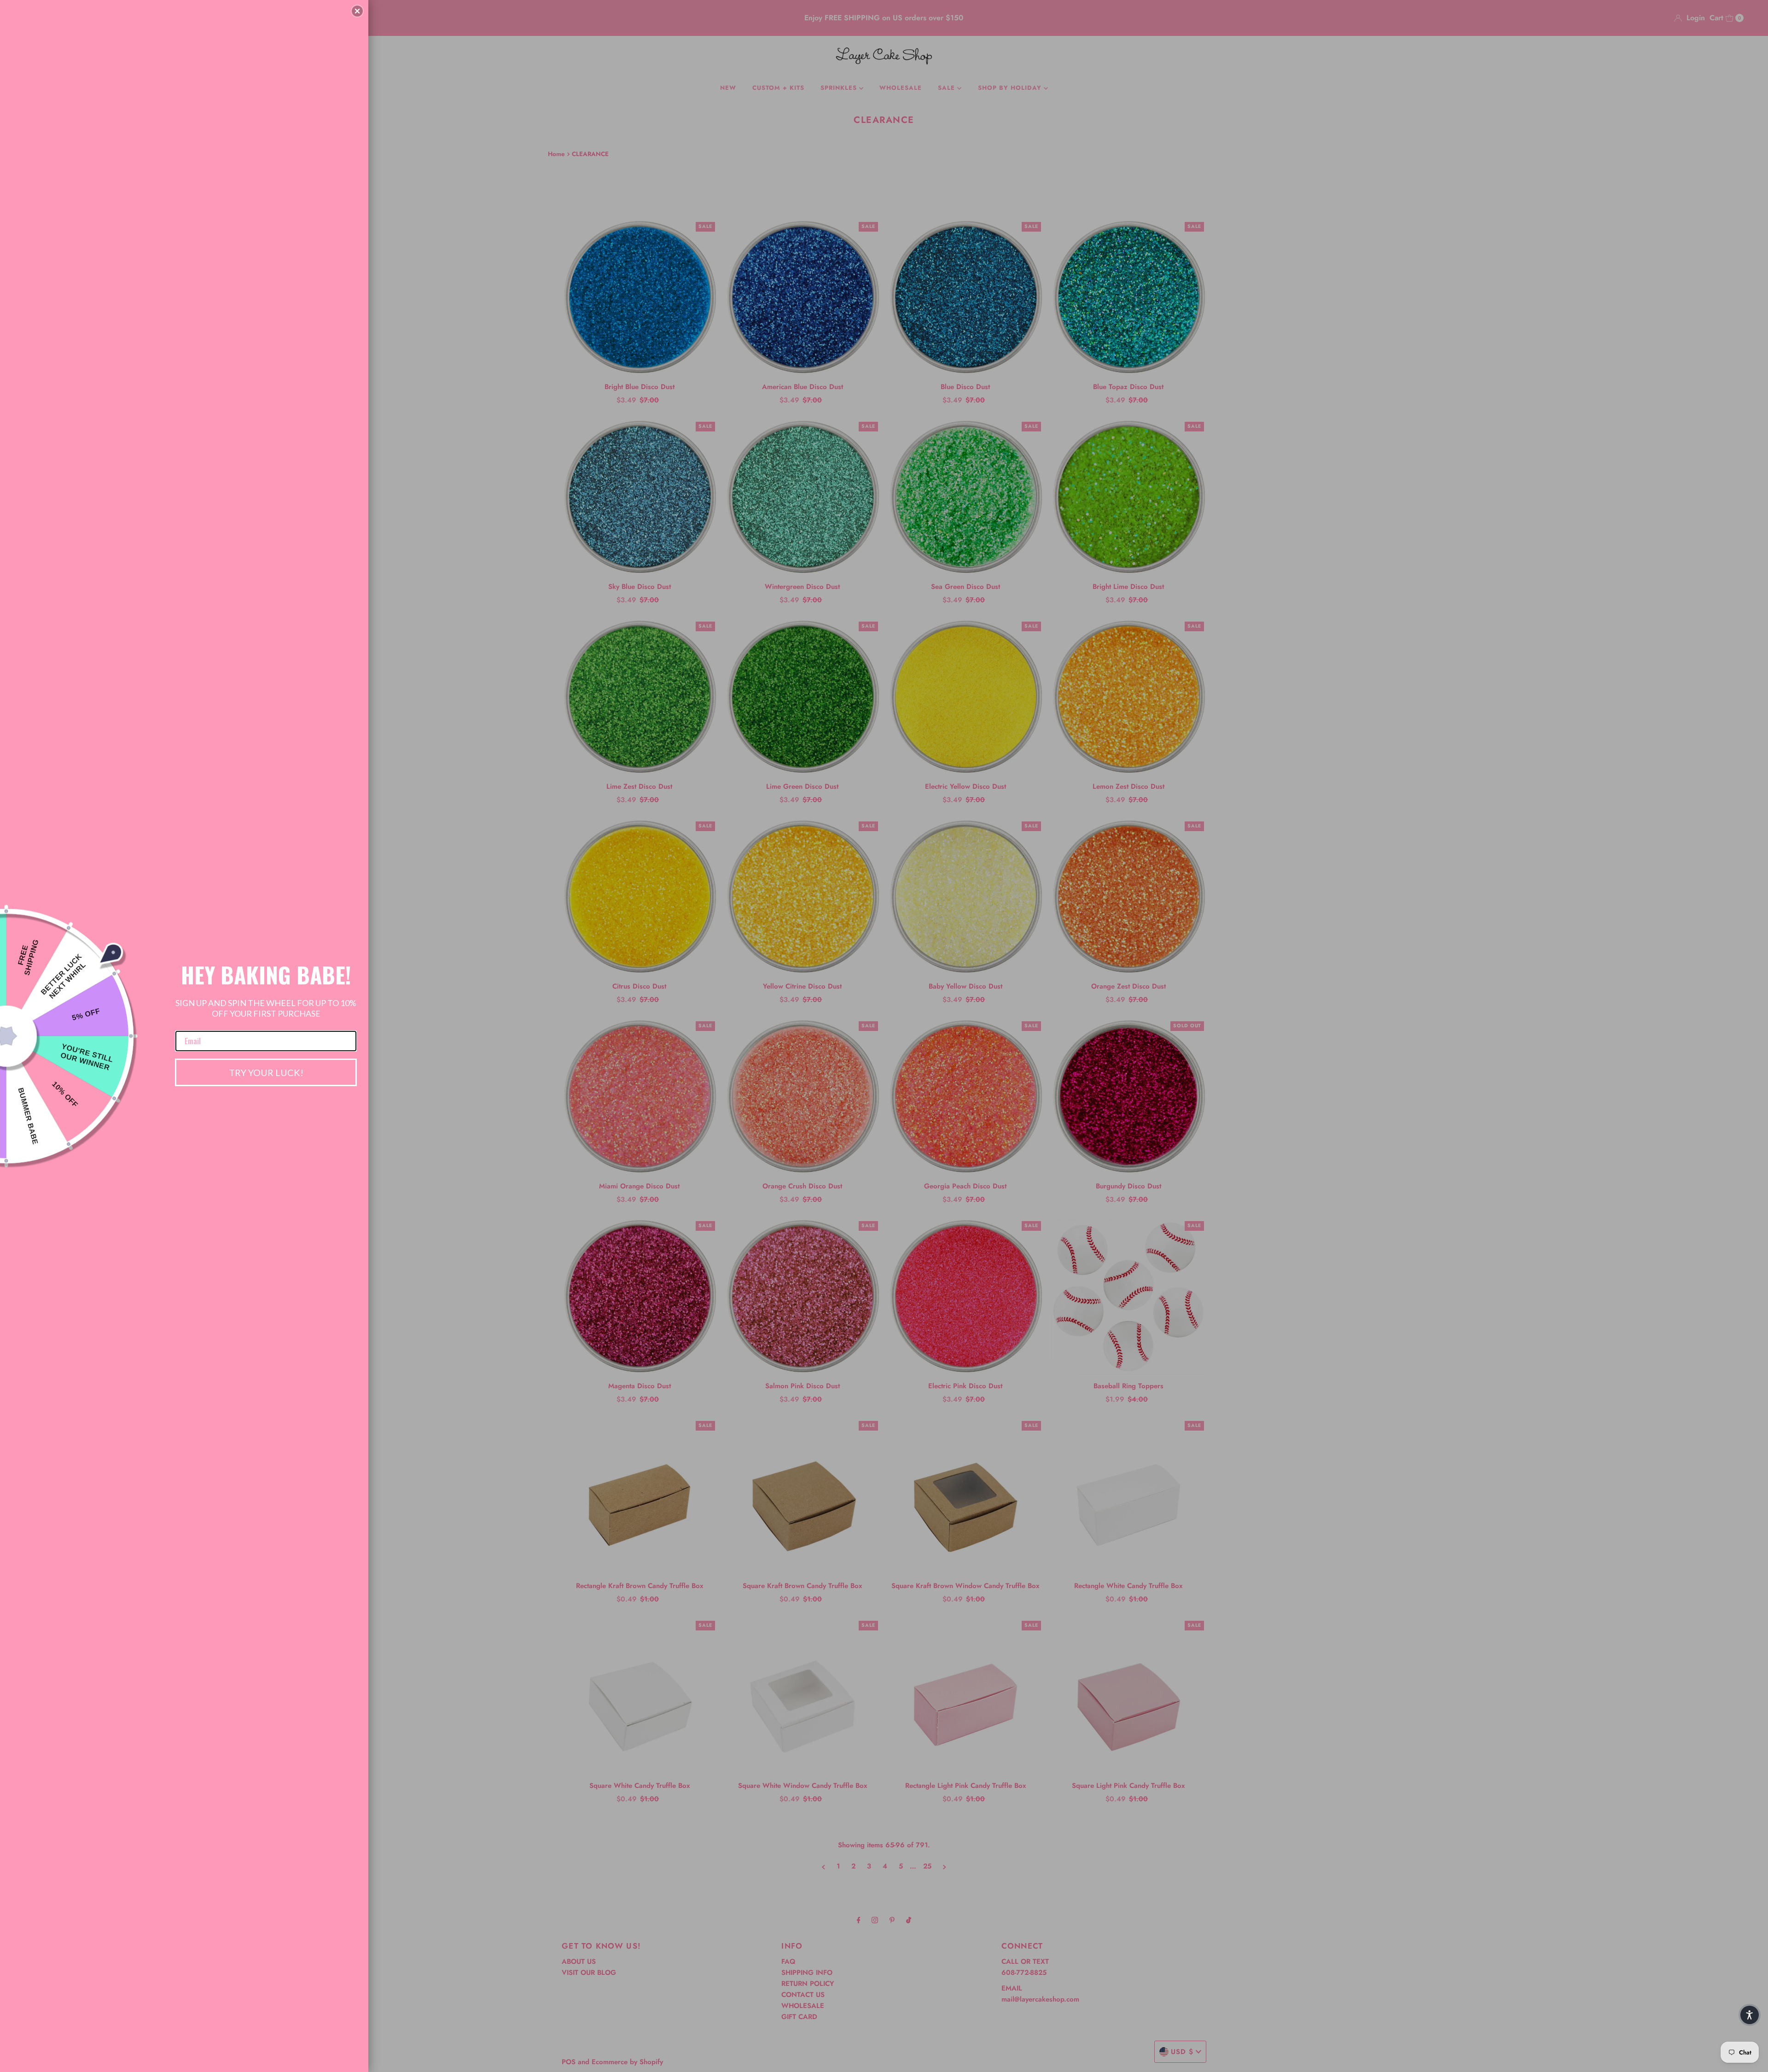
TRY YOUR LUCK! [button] (266, 1072)
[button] (357, 11)
